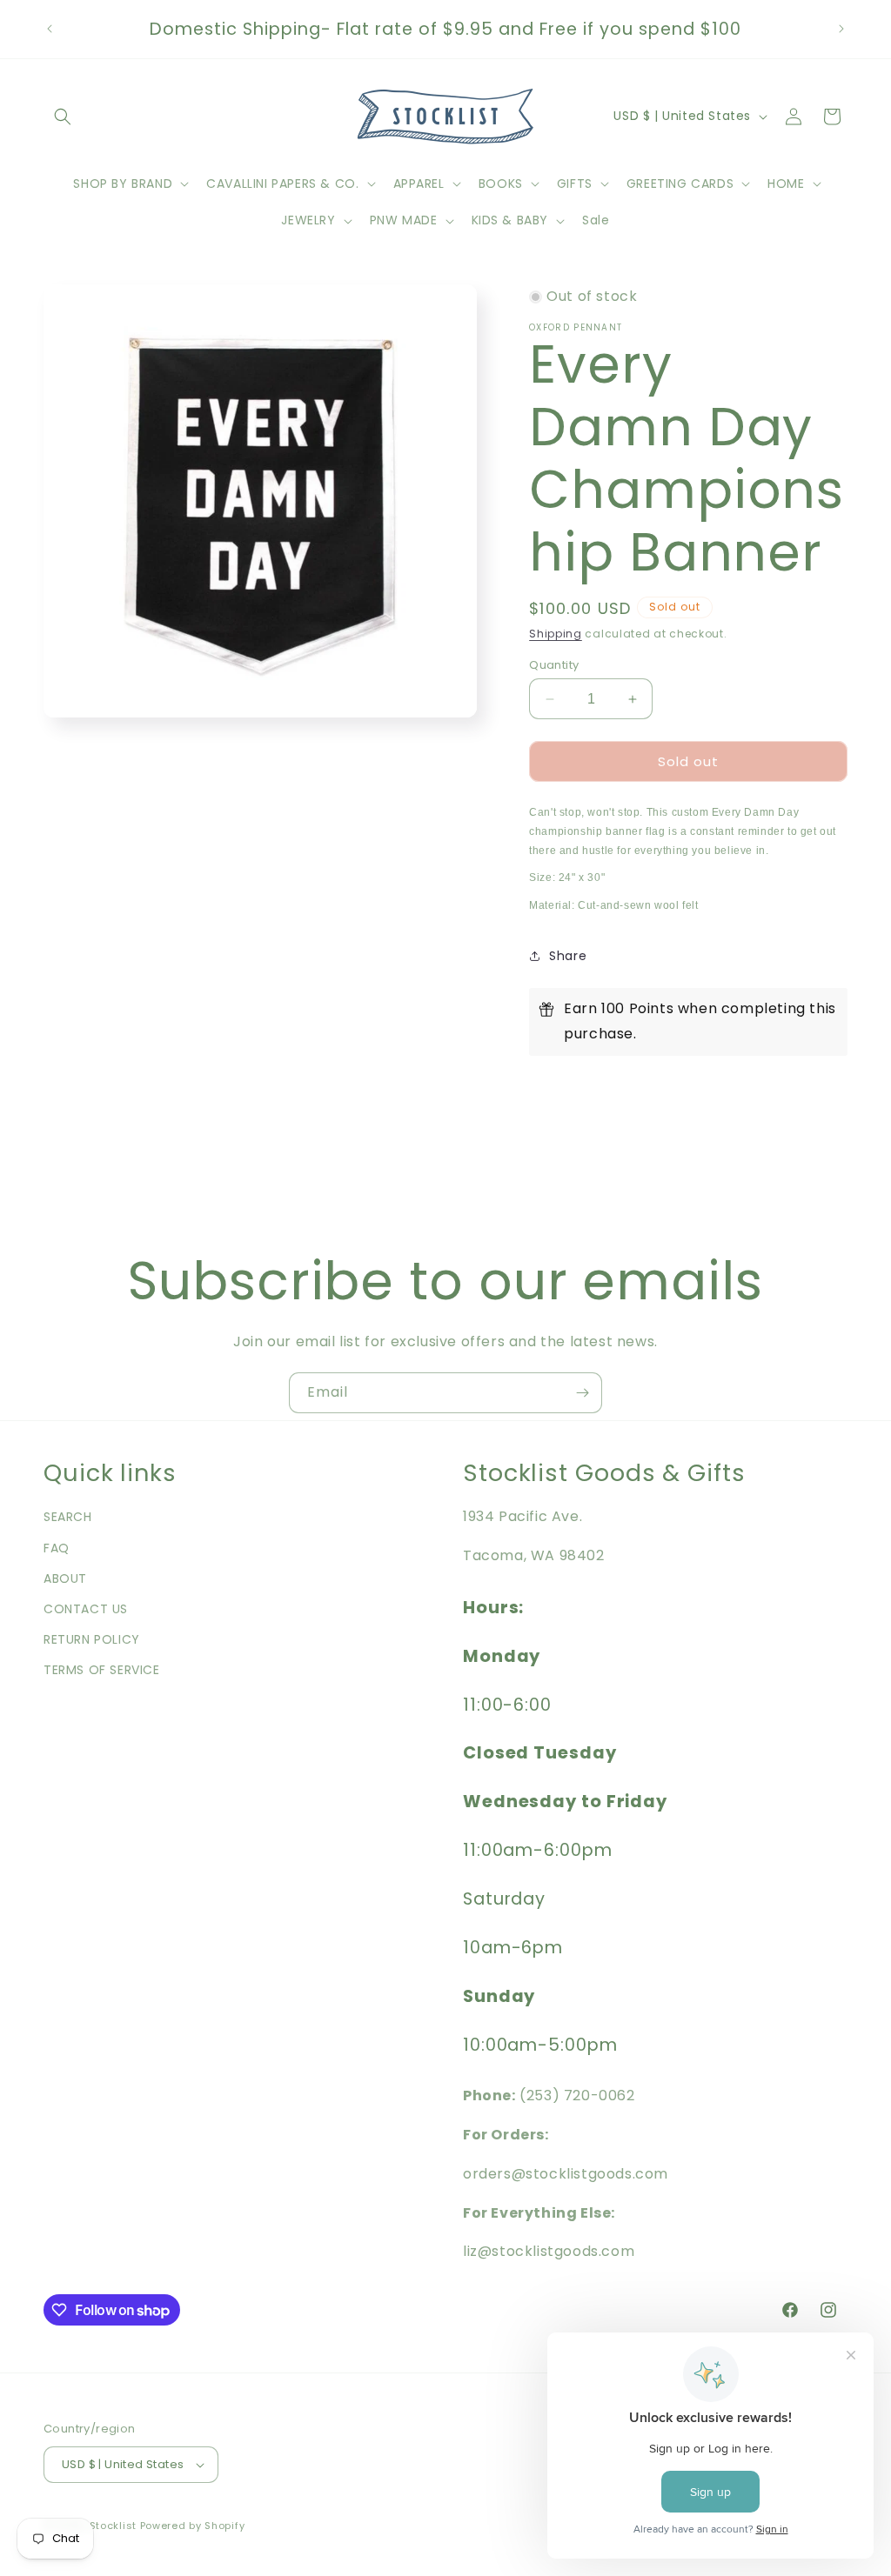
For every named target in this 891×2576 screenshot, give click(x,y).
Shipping (556, 634)
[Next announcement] (841, 29)
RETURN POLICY (92, 1639)
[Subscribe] (582, 1393)
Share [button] (568, 956)
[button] (63, 117)
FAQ (57, 1548)
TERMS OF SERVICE (102, 1670)
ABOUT (65, 1578)
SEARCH (68, 1517)
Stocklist (113, 2526)
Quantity (554, 665)
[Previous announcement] (50, 29)
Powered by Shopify (193, 2526)
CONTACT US (86, 1609)
